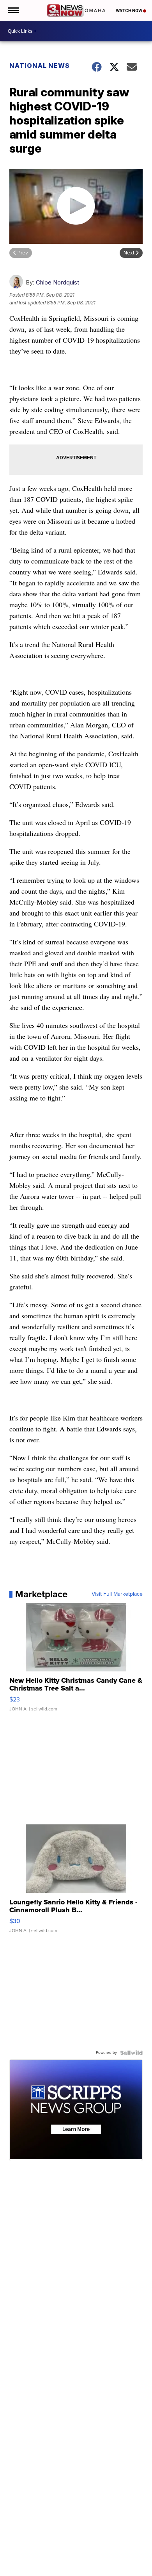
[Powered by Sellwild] (131, 2053)
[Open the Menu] (13, 10)
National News (40, 66)
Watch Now (129, 11)
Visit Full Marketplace (117, 1594)
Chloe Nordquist (57, 282)
